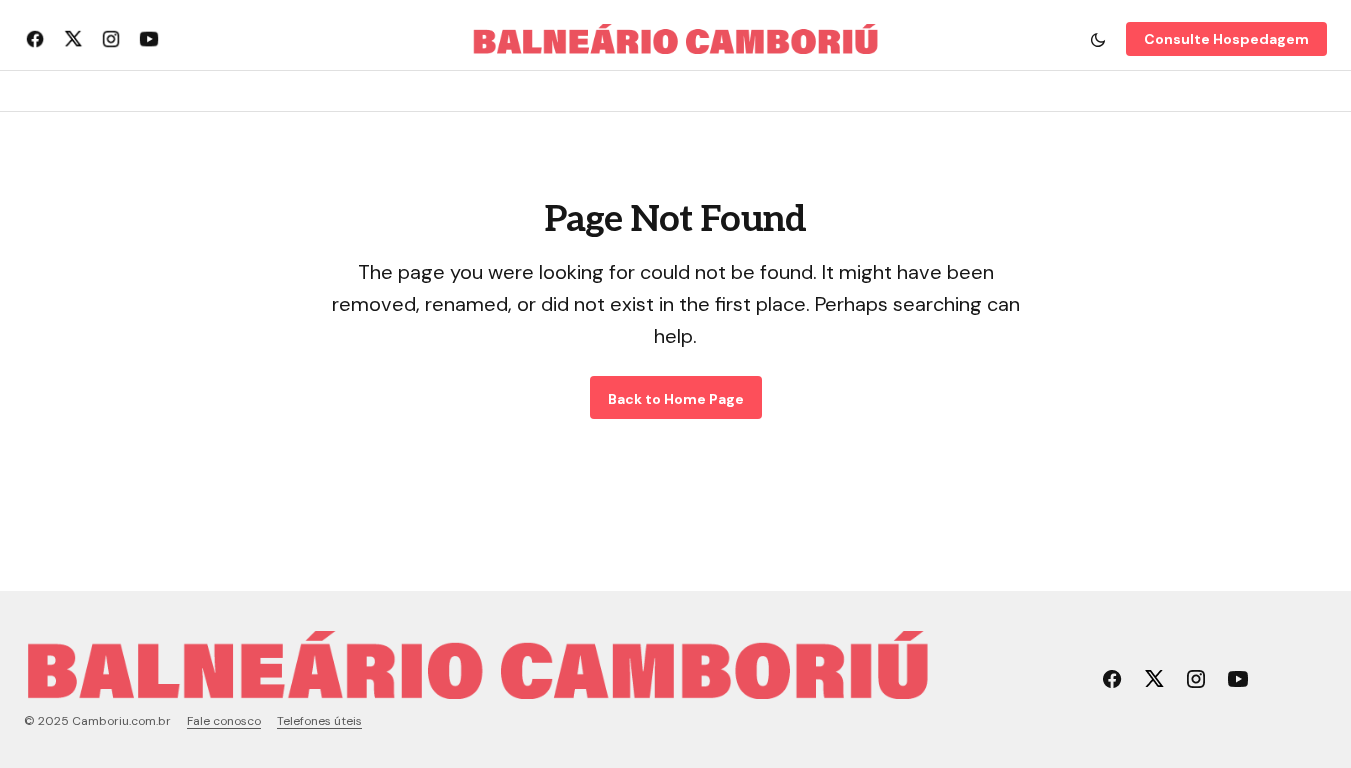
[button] (1098, 39)
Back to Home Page (676, 399)
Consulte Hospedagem (1226, 39)
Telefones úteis (319, 721)
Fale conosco (224, 721)
